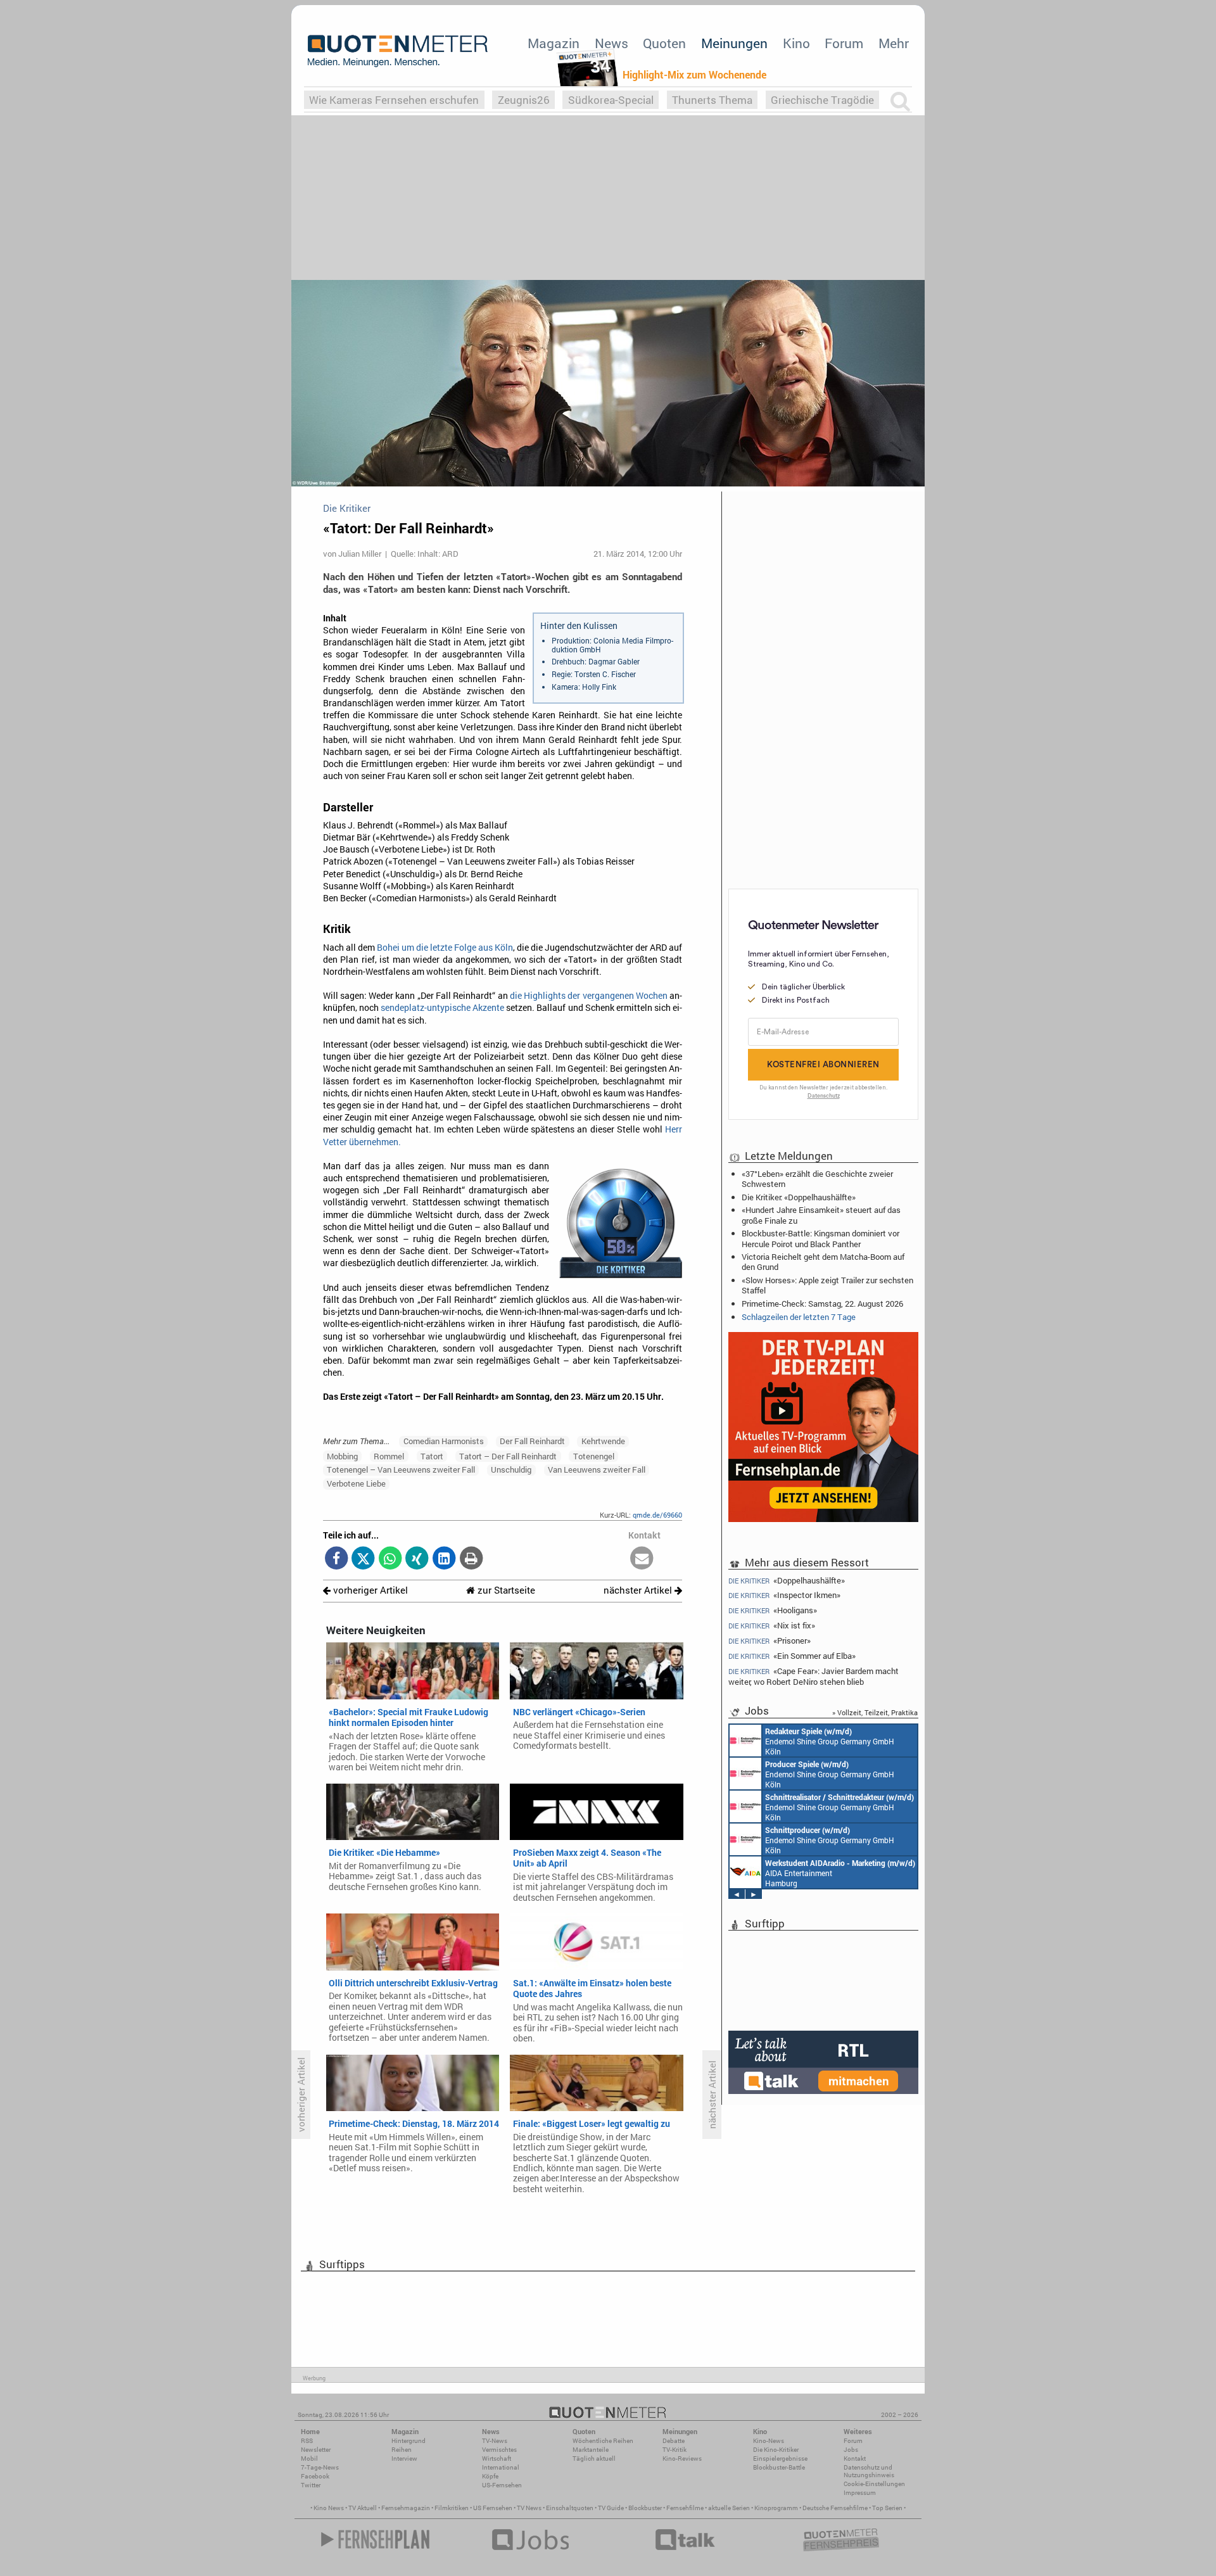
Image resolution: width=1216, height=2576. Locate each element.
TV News (529, 2508)
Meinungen (734, 43)
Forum (844, 43)
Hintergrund (408, 2441)
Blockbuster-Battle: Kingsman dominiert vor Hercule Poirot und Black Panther (820, 1238)
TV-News (495, 2441)
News (611, 43)
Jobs (851, 2450)
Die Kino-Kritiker (776, 2450)
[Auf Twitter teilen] (363, 1559)
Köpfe (490, 2476)
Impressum (860, 2493)
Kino (796, 43)
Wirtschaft (497, 2459)
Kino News (329, 2508)
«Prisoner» (769, 1641)
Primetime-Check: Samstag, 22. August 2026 (822, 1304)
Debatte (674, 2441)
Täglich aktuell (594, 2459)
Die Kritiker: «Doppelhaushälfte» (799, 1197)
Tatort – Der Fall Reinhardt (508, 1456)
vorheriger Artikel (369, 1590)
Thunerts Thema (712, 100)
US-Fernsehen (502, 2485)
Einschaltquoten (570, 2508)
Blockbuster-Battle (779, 2467)
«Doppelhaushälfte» (787, 1580)
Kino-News (769, 2441)
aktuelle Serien (729, 2508)
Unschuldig (511, 1469)
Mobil (309, 2459)
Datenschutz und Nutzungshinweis (869, 2471)
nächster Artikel (639, 1590)
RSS (307, 2441)
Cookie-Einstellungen (874, 2484)
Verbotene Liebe (356, 1483)
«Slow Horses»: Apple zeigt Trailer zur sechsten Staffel (827, 1285)
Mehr (894, 43)
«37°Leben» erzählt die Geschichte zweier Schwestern (817, 1179)
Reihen (402, 2450)
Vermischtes (499, 2450)
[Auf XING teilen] (417, 1559)
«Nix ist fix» (772, 1626)
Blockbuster (645, 2508)
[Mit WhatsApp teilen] (390, 1559)
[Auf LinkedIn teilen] (444, 1559)
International (501, 2467)
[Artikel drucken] (471, 1559)
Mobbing (342, 1456)
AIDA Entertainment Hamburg (840, 1873)
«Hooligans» (773, 1610)
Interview (404, 2459)
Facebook (315, 2476)
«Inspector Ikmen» (784, 1595)
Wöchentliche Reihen (603, 2441)
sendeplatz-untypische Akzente (442, 1008)
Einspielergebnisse (780, 2459)
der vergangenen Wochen (617, 996)
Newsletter (316, 2450)
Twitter (311, 2485)
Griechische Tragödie (822, 100)
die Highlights (538, 996)
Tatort (432, 1456)
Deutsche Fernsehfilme (835, 2508)
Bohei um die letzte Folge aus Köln (445, 948)
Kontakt (855, 2459)
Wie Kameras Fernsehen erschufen (394, 100)
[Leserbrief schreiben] (642, 1559)
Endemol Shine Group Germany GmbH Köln (830, 1741)
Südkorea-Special (611, 100)
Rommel (389, 1456)
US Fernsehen (493, 2508)
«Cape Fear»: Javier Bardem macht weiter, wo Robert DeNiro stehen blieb (814, 1676)
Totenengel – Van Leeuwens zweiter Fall (401, 1469)
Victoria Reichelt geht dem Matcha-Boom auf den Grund (823, 1262)
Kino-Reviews (682, 2459)
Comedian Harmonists (444, 1441)
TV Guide (611, 2508)
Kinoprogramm (776, 2508)
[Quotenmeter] (398, 51)
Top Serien (887, 2508)
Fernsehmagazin (406, 2508)
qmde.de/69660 (657, 1515)
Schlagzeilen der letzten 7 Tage (799, 1317)
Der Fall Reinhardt (532, 1441)
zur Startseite (505, 1590)
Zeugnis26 (524, 100)
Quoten (664, 43)
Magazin (554, 43)
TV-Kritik (674, 2450)
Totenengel (594, 1456)
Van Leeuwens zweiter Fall (597, 1469)
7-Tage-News (320, 2467)
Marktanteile (591, 2450)
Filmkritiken (452, 2508)
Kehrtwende (603, 1441)
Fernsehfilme (685, 2508)
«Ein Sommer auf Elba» (792, 1656)
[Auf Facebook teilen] (337, 1559)
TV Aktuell (363, 2508)
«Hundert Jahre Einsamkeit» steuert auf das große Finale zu (821, 1215)
